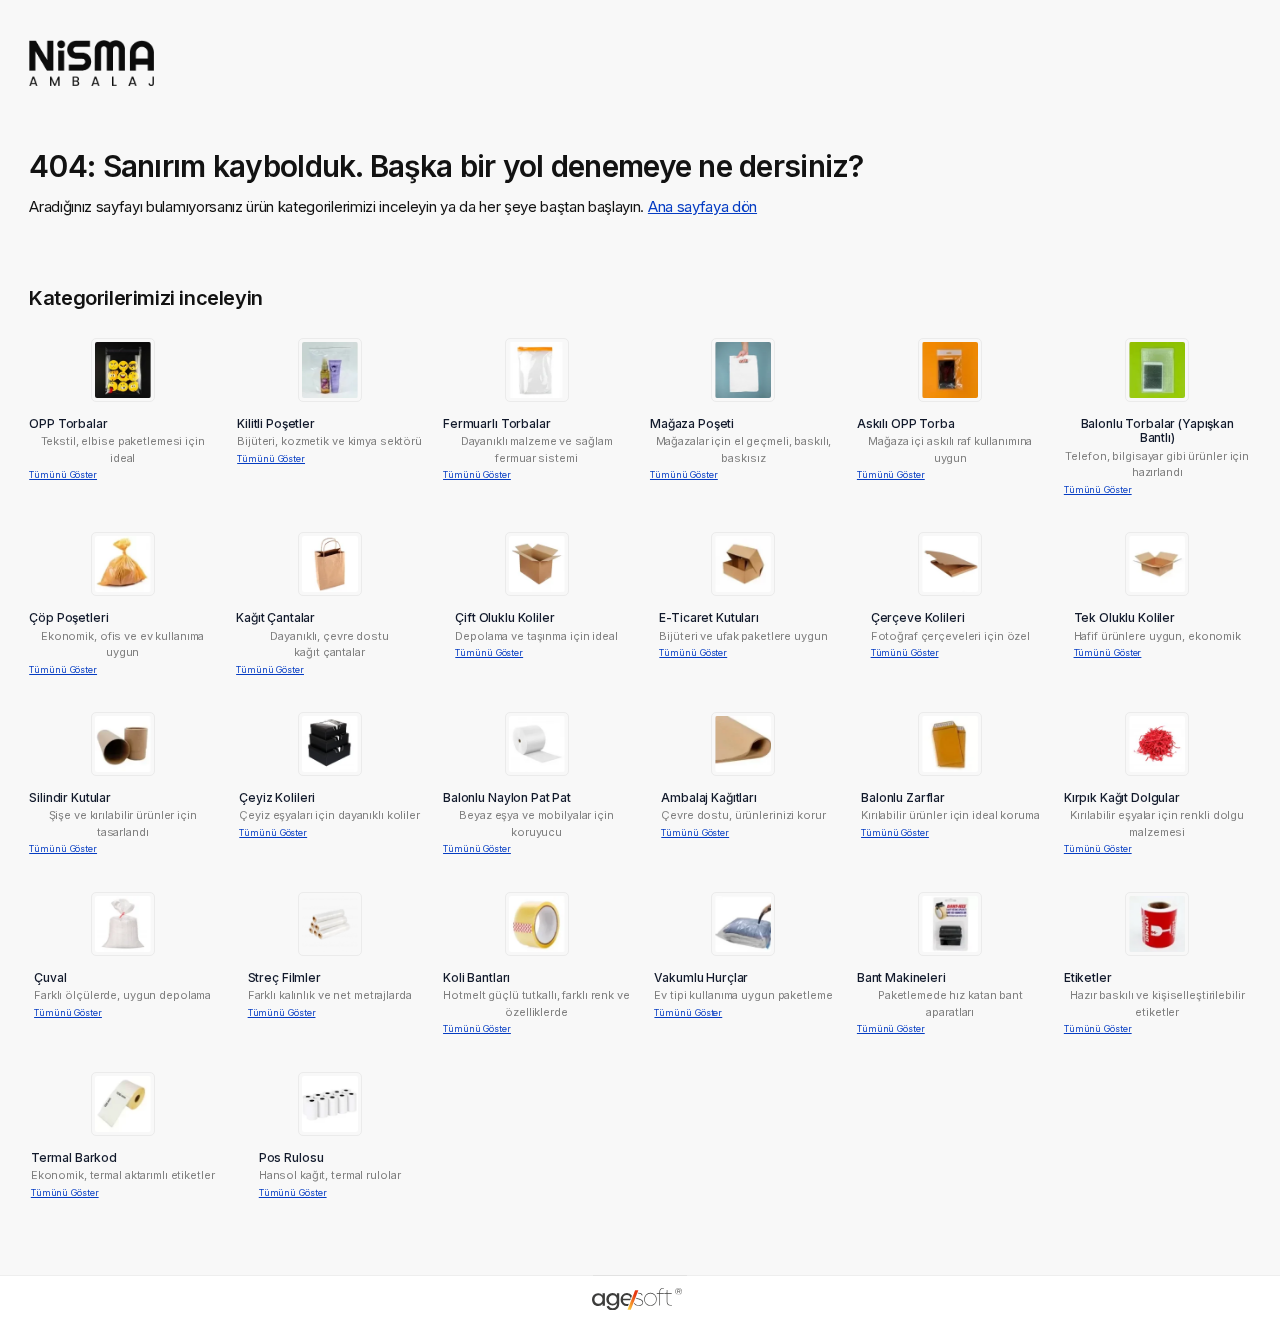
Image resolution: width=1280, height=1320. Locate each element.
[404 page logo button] (91, 92)
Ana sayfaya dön (702, 206)
